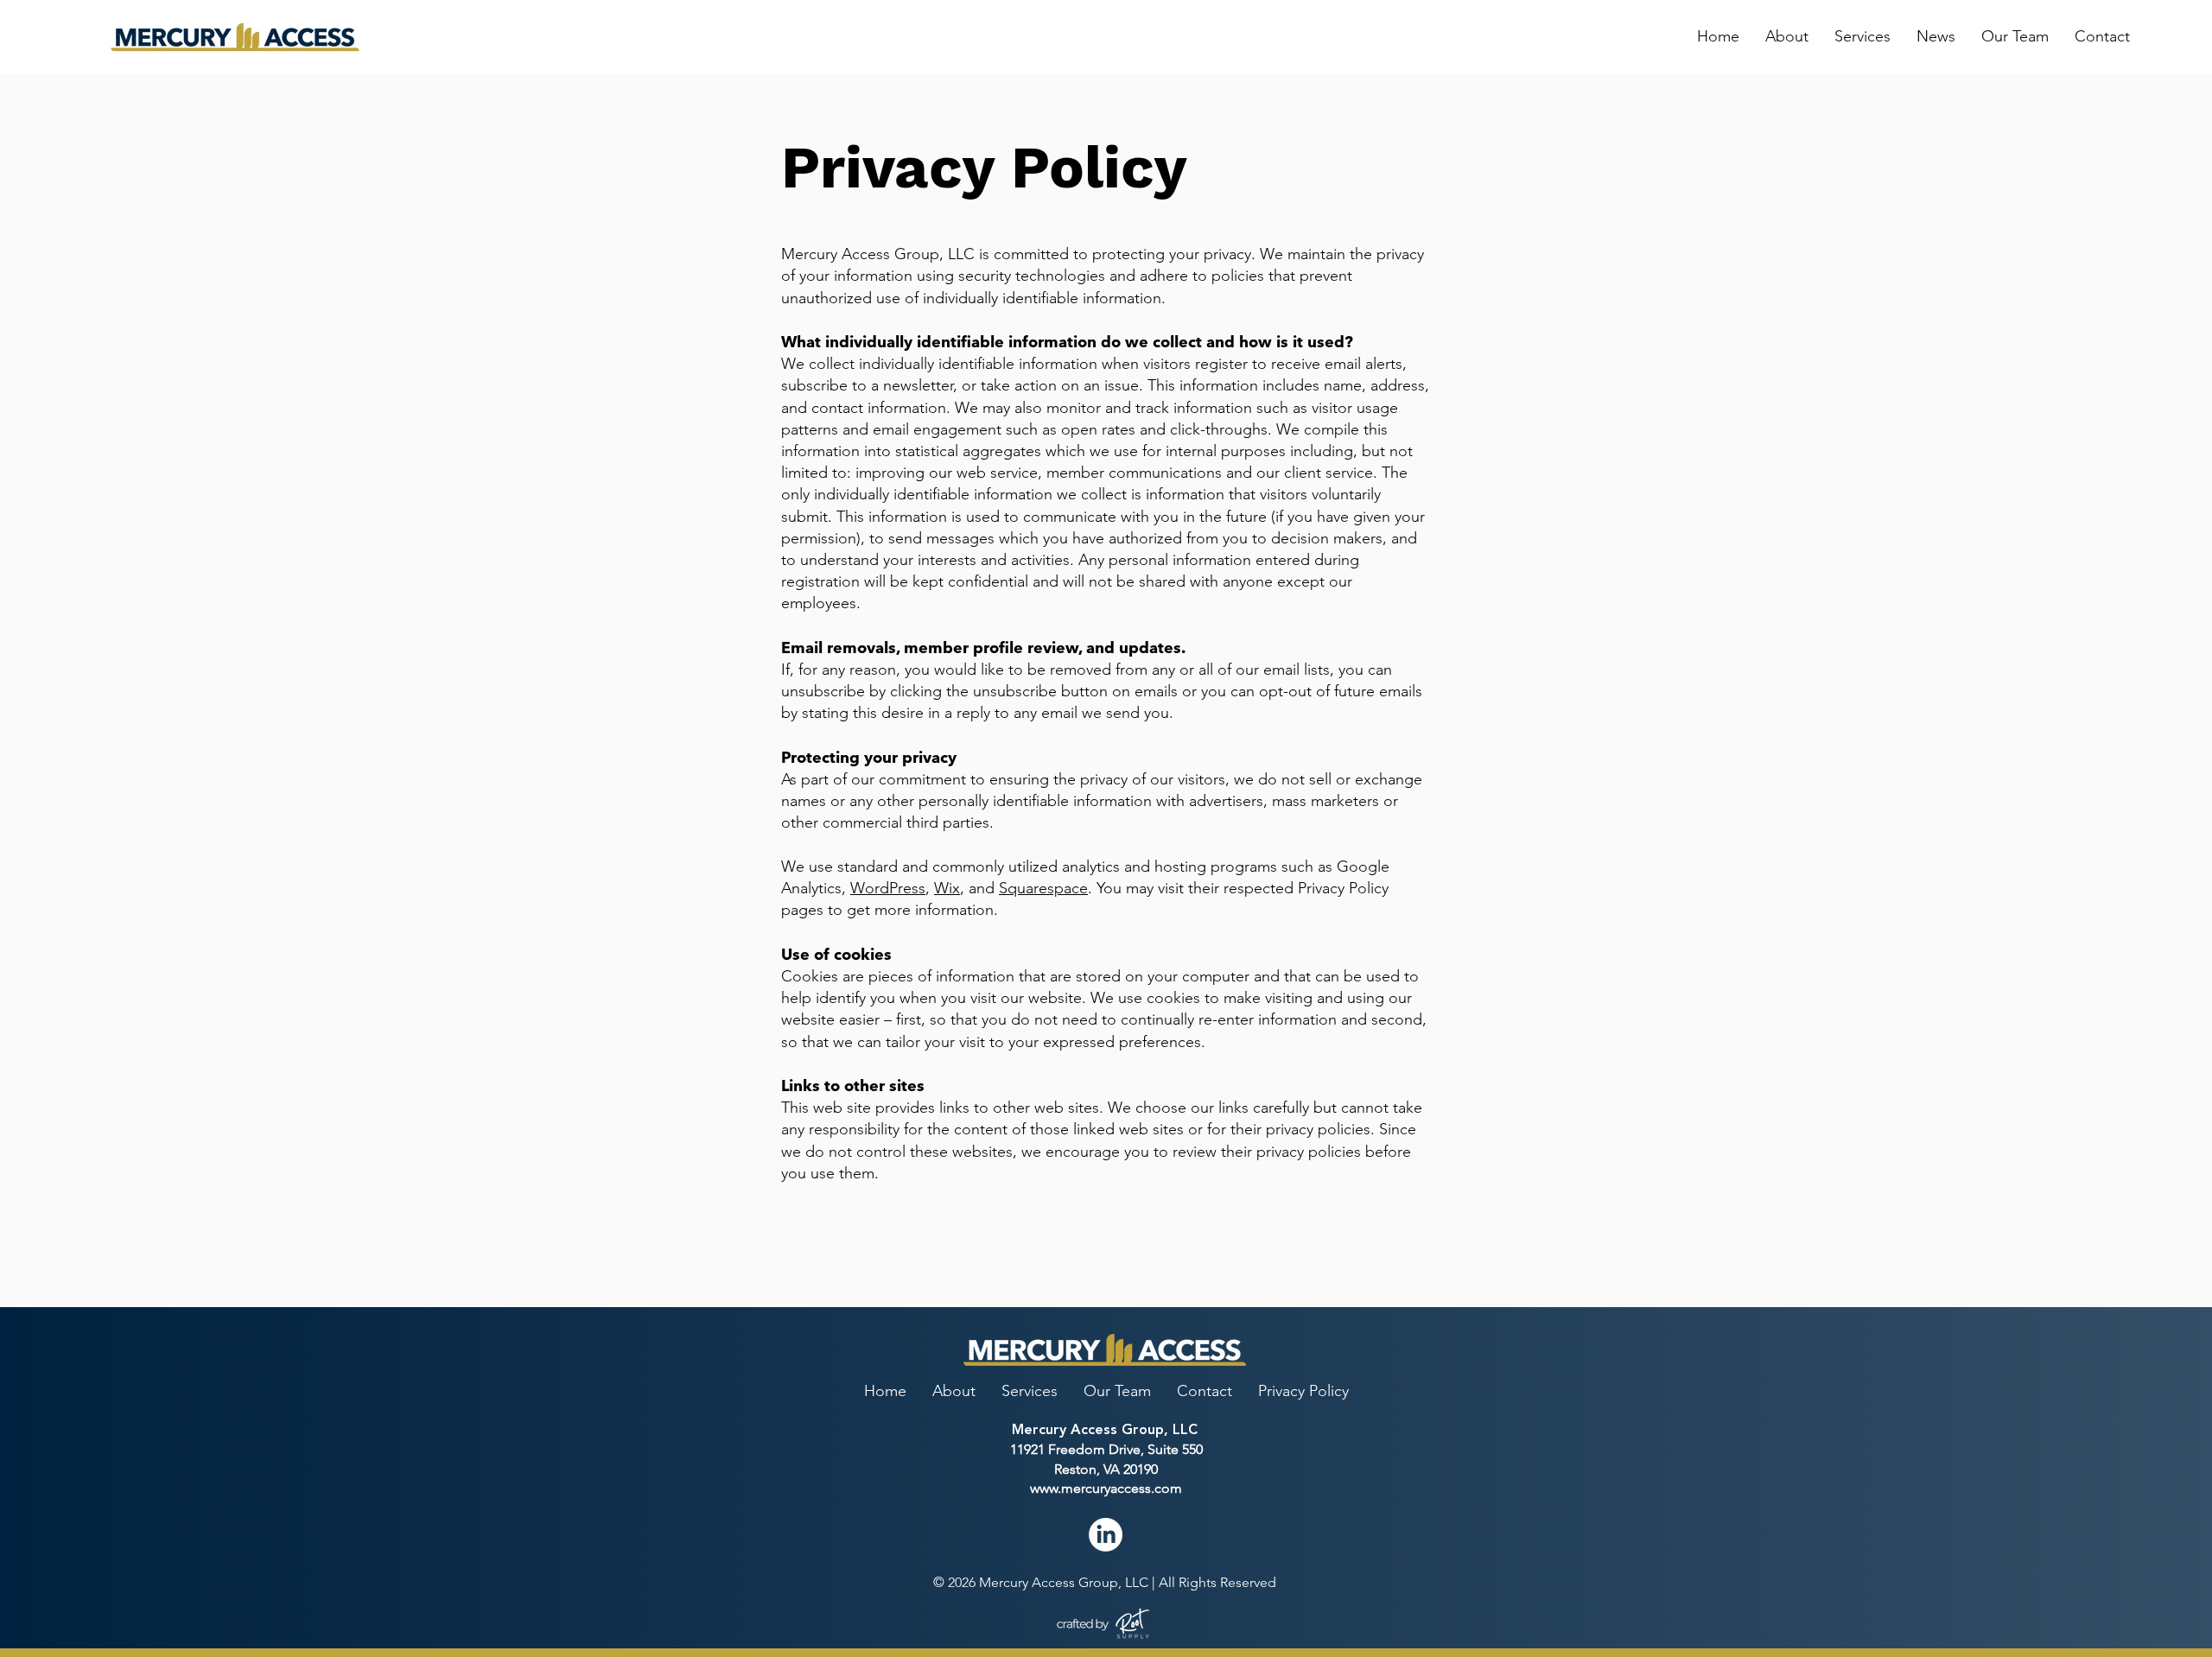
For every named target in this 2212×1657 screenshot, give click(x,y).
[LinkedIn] (1106, 1535)
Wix (947, 888)
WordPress (888, 888)
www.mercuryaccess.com (1106, 1488)
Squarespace (1043, 888)
